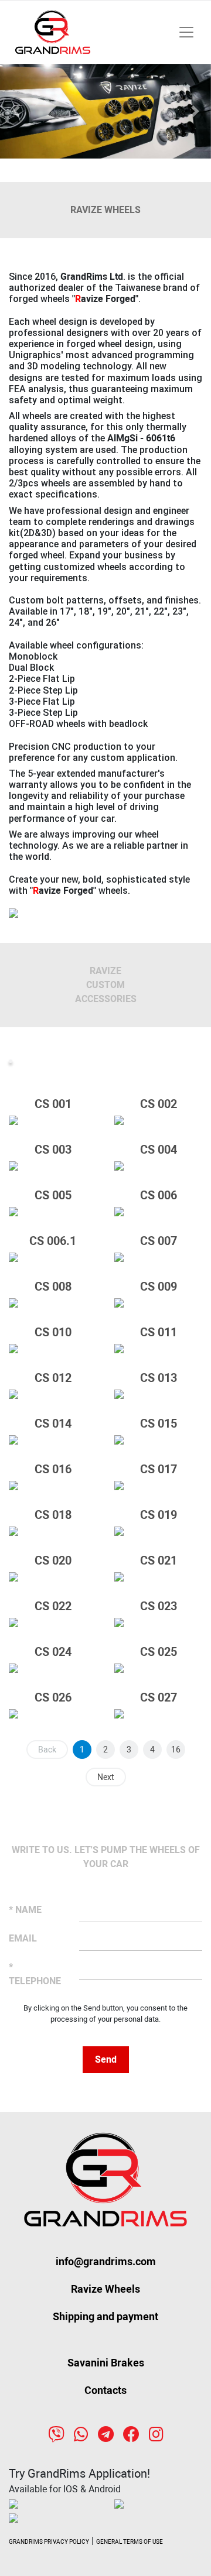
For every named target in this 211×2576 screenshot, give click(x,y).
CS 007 (159, 1241)
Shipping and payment (105, 2316)
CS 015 (159, 1424)
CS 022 (53, 1606)
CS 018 (53, 1515)
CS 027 (159, 1697)
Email (23, 1938)
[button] (16, 111)
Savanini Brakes (106, 2363)
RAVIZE (105, 971)
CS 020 (53, 1560)
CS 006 (159, 1195)
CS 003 (53, 1150)
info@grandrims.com (106, 2261)
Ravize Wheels (105, 2289)
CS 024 (53, 1652)
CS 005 (53, 1195)
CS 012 (53, 1378)
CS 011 (159, 1332)
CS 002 (159, 1104)
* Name (25, 1910)
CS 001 (53, 1104)
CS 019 (159, 1515)
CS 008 (53, 1287)
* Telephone (35, 1974)
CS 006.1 (53, 1241)
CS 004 (159, 1150)
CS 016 (53, 1469)
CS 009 (159, 1287)
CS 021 (159, 1560)
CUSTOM (105, 985)
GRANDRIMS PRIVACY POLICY (49, 2542)
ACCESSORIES (106, 999)
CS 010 (53, 1332)
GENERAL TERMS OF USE (130, 2542)
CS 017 (159, 1469)
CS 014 (53, 1424)
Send (106, 2059)
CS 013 (159, 1378)
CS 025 (159, 1652)
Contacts (105, 2390)
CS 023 (159, 1606)
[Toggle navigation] (186, 32)
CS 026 (53, 1697)
